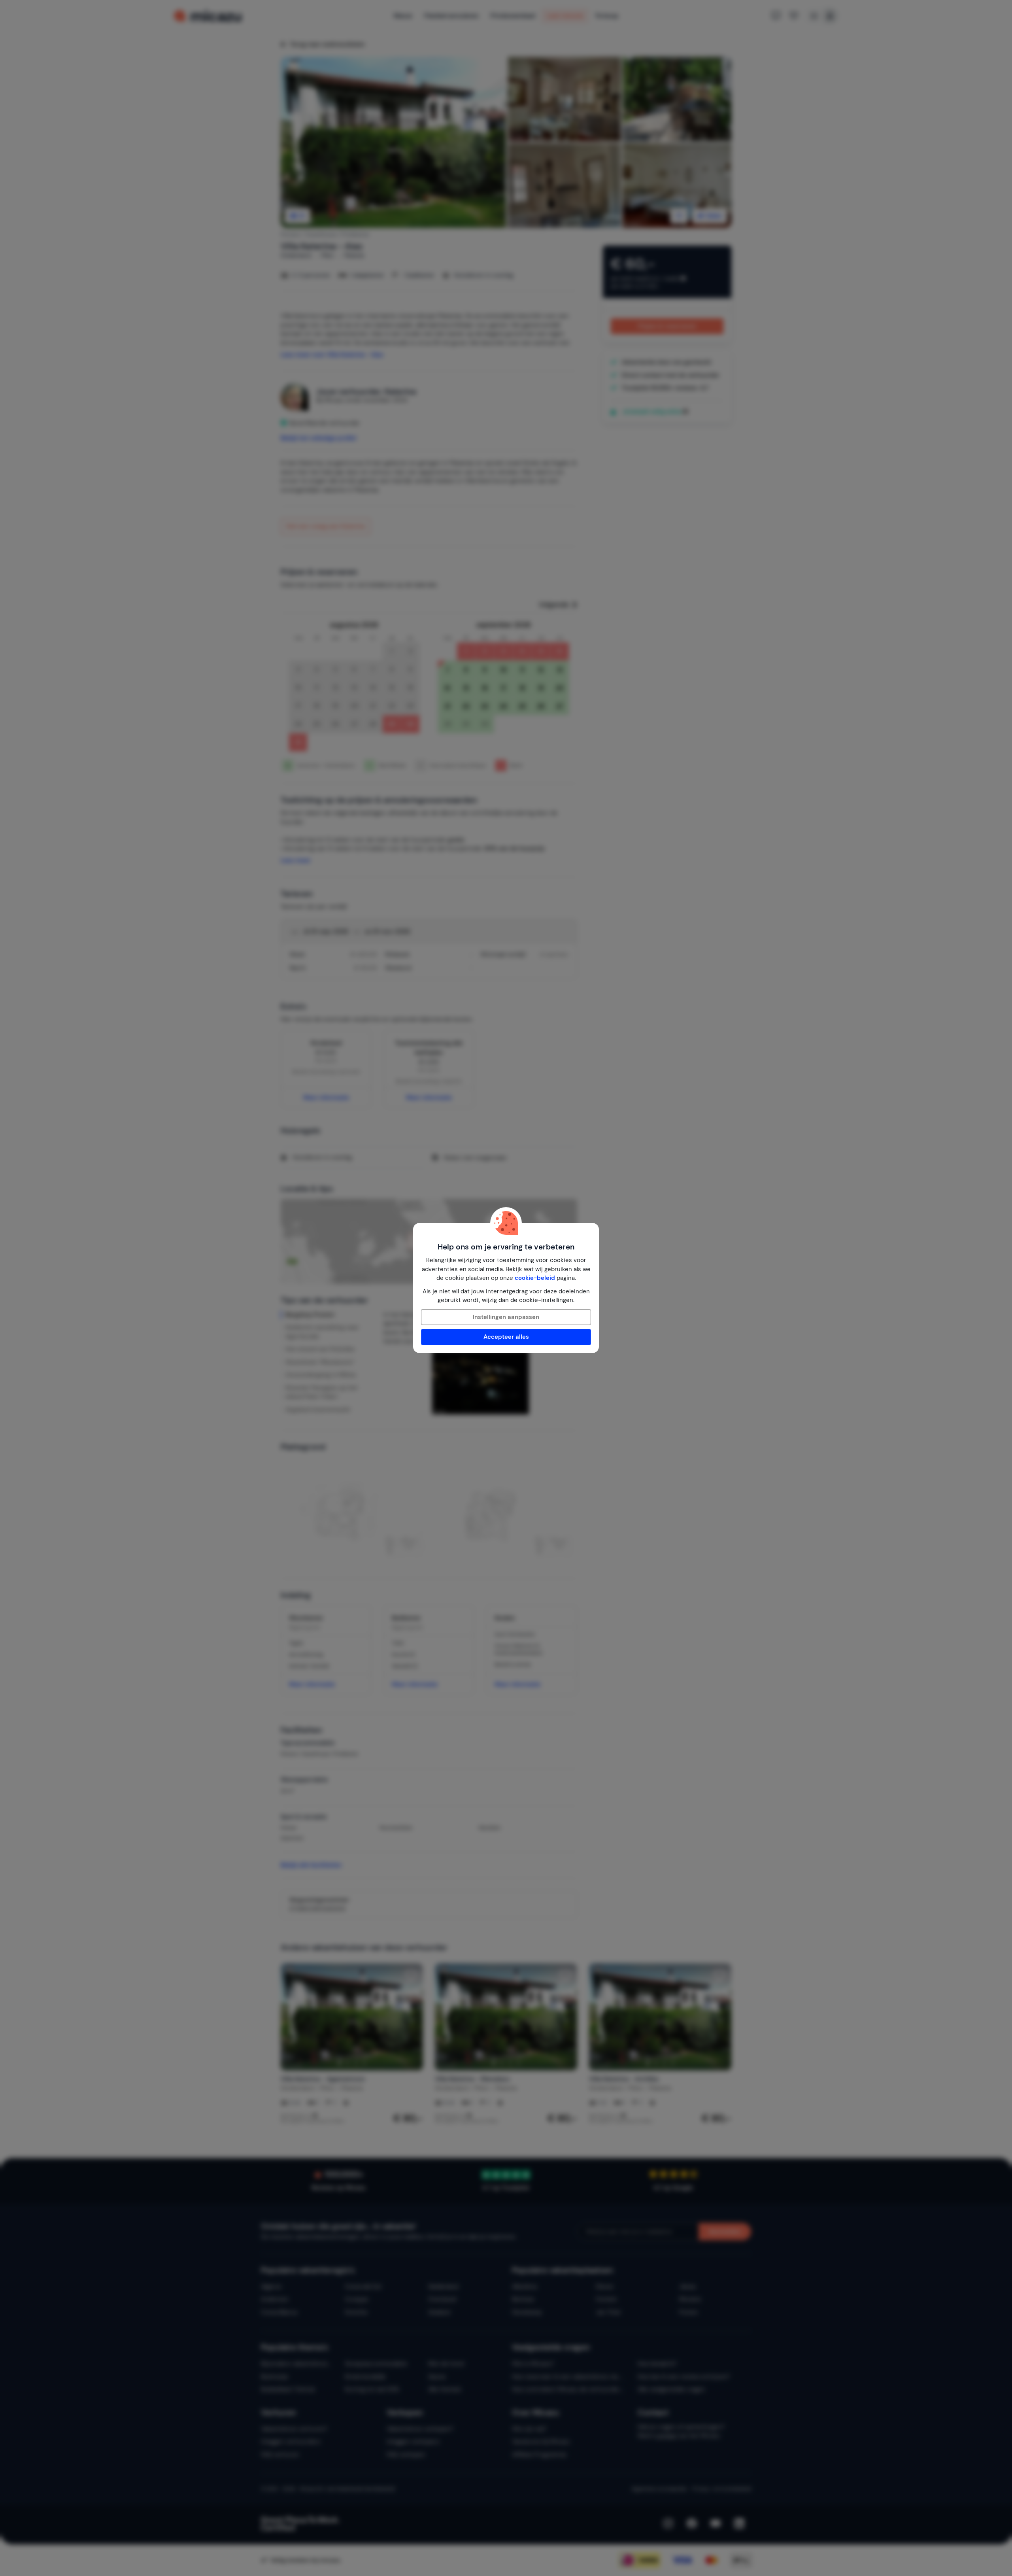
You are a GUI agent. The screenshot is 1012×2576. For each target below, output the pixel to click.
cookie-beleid (535, 1278)
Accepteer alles (506, 1337)
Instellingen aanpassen (506, 1317)
